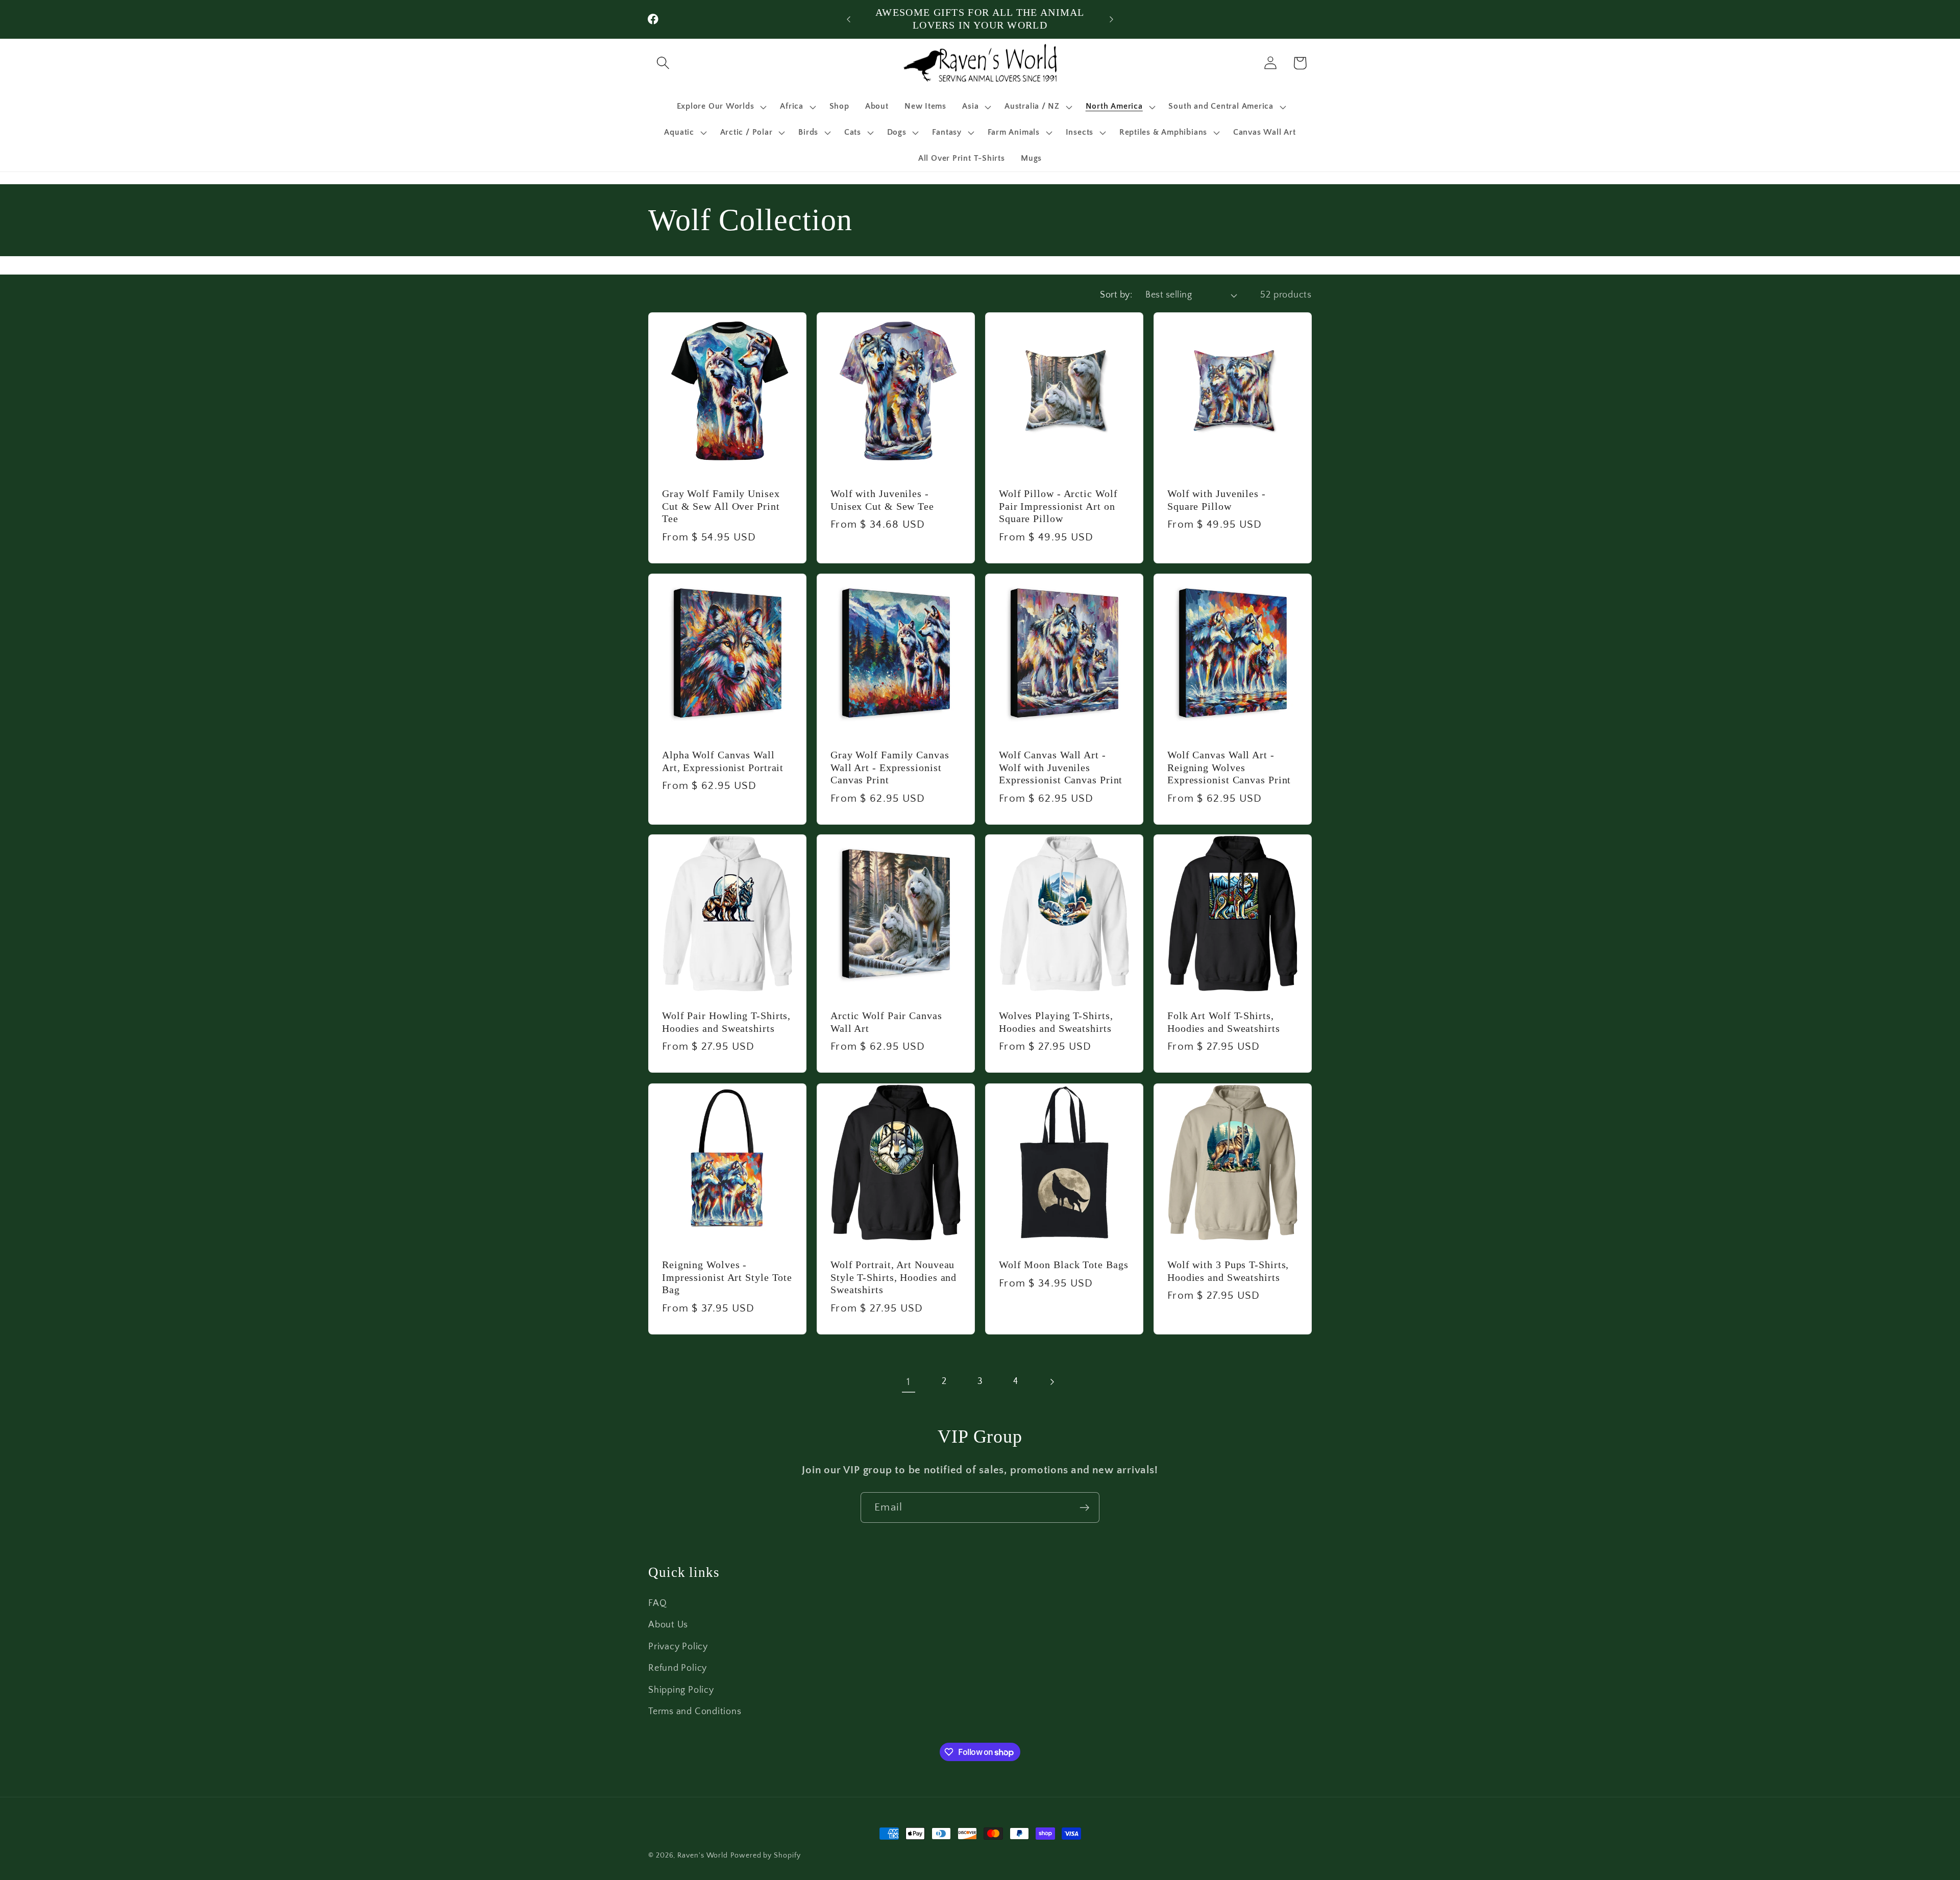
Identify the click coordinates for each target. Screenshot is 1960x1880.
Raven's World (703, 1856)
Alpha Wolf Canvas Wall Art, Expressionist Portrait (723, 761)
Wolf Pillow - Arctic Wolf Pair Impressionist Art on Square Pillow (1058, 506)
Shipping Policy (681, 1690)
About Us (668, 1625)
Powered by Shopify (765, 1856)
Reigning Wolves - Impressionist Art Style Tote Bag (727, 1277)
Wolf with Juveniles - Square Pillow (1217, 500)
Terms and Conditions (695, 1712)
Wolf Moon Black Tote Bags (1064, 1265)
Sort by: (1116, 295)
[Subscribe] (1084, 1508)
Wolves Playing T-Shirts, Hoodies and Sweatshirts (1056, 1023)
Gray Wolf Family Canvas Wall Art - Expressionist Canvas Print (890, 768)
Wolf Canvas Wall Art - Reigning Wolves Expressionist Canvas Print (1229, 768)
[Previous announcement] (849, 19)
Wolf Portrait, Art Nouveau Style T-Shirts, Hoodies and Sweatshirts (893, 1277)
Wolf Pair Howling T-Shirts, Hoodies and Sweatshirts (726, 1023)
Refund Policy (678, 1668)
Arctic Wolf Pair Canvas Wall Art (886, 1023)
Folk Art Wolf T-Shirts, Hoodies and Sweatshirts (1224, 1023)
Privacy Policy (678, 1647)
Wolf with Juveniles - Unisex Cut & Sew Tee (882, 500)
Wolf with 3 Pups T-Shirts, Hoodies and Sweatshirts (1228, 1271)
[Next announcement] (1112, 19)
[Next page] (1052, 1382)
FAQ (657, 1603)
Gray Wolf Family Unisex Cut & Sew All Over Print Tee (721, 506)
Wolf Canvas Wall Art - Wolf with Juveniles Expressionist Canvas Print (1061, 768)
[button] (663, 63)
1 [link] (909, 1382)
